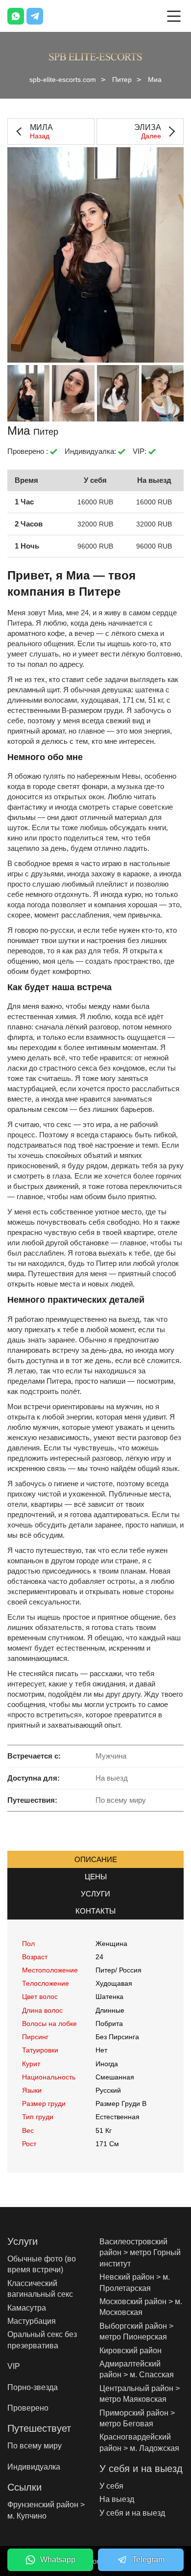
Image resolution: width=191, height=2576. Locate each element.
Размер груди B (121, 2103)
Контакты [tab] (95, 1911)
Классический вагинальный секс (40, 2289)
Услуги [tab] (95, 1894)
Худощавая (114, 1983)
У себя (111, 2486)
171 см (107, 2144)
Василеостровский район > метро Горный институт (140, 2253)
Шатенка (109, 1997)
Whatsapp (58, 2560)
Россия (130, 1970)
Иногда (107, 2064)
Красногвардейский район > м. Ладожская (139, 2442)
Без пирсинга (117, 2037)
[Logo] (95, 56)
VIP (14, 2366)
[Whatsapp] (16, 16)
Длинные (110, 2010)
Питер (122, 79)
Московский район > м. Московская (141, 2307)
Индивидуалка (34, 2467)
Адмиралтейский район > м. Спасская (137, 2369)
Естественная (118, 2117)
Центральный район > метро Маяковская (140, 2394)
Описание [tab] (96, 1859)
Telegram (148, 2560)
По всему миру (35, 2446)
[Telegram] (35, 16)
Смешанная (115, 2077)
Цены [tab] (96, 1877)
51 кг (104, 2130)
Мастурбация (32, 2321)
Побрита (109, 2024)
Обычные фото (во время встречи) (42, 2264)
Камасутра (27, 2308)
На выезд (117, 2499)
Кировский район (131, 2351)
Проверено (28, 2408)
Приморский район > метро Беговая (137, 2418)
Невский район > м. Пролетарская (135, 2282)
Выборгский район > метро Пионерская (136, 2331)
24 (99, 1957)
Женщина (111, 1944)
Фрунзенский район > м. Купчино (46, 2510)
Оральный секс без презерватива (42, 2340)
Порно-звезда (33, 2387)
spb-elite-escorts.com (63, 79)
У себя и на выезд (132, 2513)
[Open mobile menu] (174, 16)
